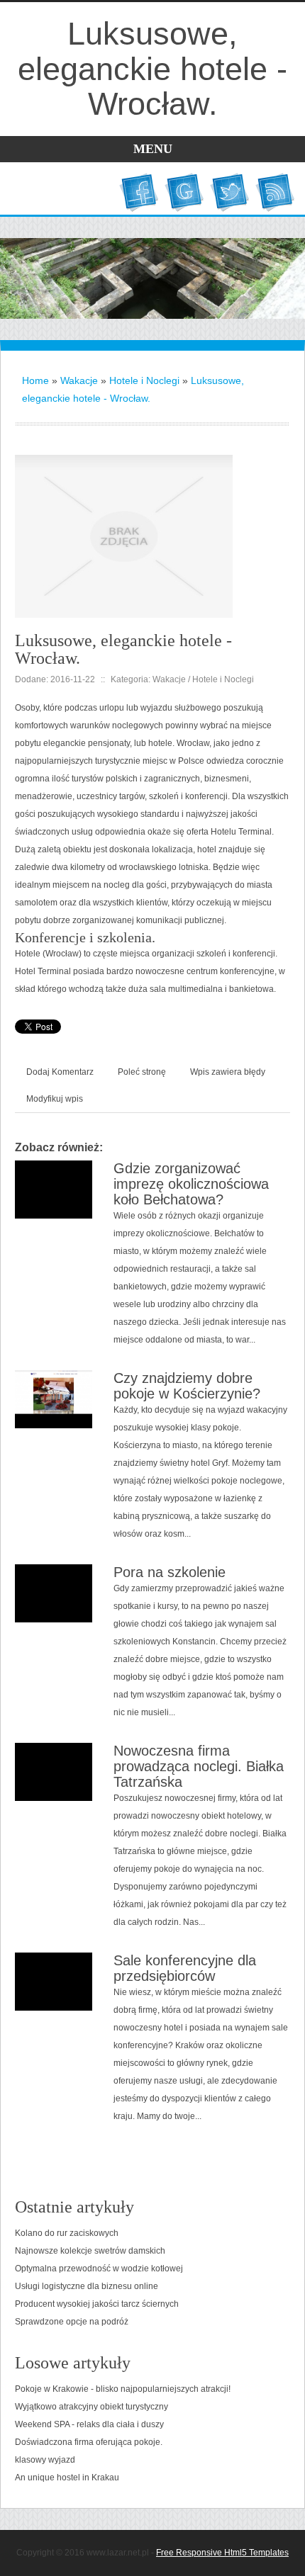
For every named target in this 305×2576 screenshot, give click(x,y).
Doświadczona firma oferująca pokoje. (89, 2442)
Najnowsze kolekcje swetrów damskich (90, 2251)
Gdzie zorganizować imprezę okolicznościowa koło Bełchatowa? (191, 1184)
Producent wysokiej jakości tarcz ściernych (97, 2304)
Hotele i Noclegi (144, 380)
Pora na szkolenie (170, 1572)
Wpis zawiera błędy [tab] (228, 1072)
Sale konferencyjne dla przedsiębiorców (185, 1968)
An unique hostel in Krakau (67, 2478)
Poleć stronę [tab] (142, 1072)
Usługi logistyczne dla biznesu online (87, 2286)
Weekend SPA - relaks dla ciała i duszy (89, 2424)
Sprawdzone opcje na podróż (72, 2322)
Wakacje (79, 380)
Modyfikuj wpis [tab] (55, 1099)
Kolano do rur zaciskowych (67, 2233)
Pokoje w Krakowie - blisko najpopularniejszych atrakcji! (123, 2389)
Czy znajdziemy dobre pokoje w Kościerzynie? (187, 1386)
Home (35, 380)
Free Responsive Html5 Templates (222, 2553)
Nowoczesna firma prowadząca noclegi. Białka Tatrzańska (199, 1766)
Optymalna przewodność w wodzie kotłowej (99, 2269)
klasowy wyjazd (45, 2460)
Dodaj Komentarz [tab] (60, 1072)
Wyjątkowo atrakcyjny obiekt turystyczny (91, 2407)
